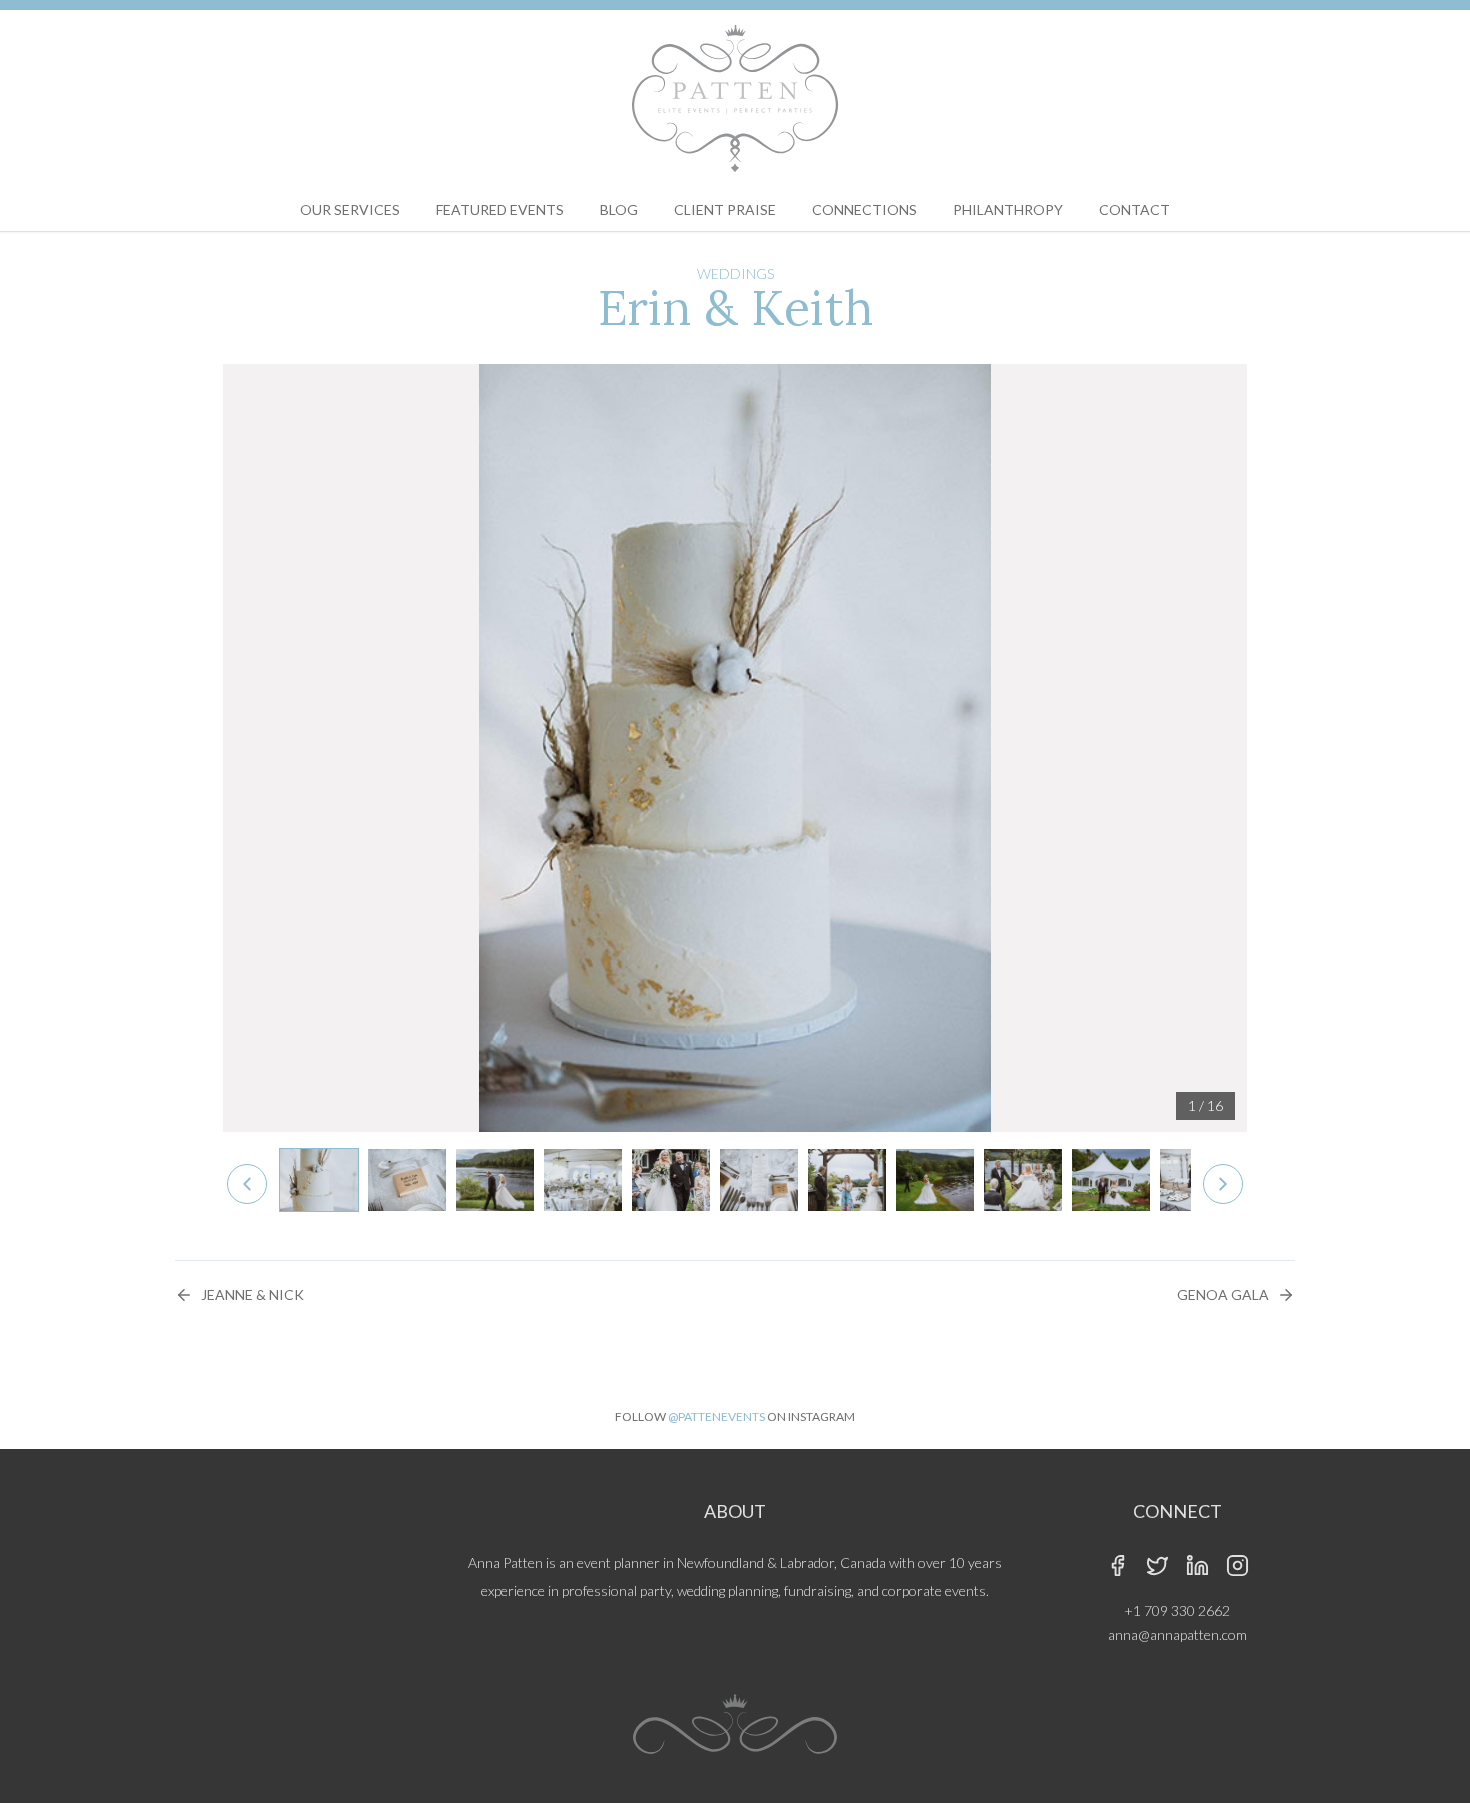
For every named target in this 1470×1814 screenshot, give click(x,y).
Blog (619, 209)
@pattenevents (716, 1416)
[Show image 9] (1023, 1180)
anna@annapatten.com (1177, 1634)
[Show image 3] (495, 1180)
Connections (864, 209)
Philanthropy (1008, 209)
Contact (1134, 209)
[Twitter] (1157, 1565)
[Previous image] (247, 1184)
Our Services (350, 209)
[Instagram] (1237, 1565)
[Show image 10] (1111, 1180)
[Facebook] (1117, 1565)
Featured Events (500, 209)
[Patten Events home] (735, 98)
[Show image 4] (583, 1180)
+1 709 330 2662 (1177, 1610)
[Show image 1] (319, 1180)
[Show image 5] (671, 1180)
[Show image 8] (935, 1180)
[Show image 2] (407, 1180)
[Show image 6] (759, 1180)
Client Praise (725, 209)
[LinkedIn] (1197, 1565)
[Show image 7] (847, 1180)
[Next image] (1223, 1184)
